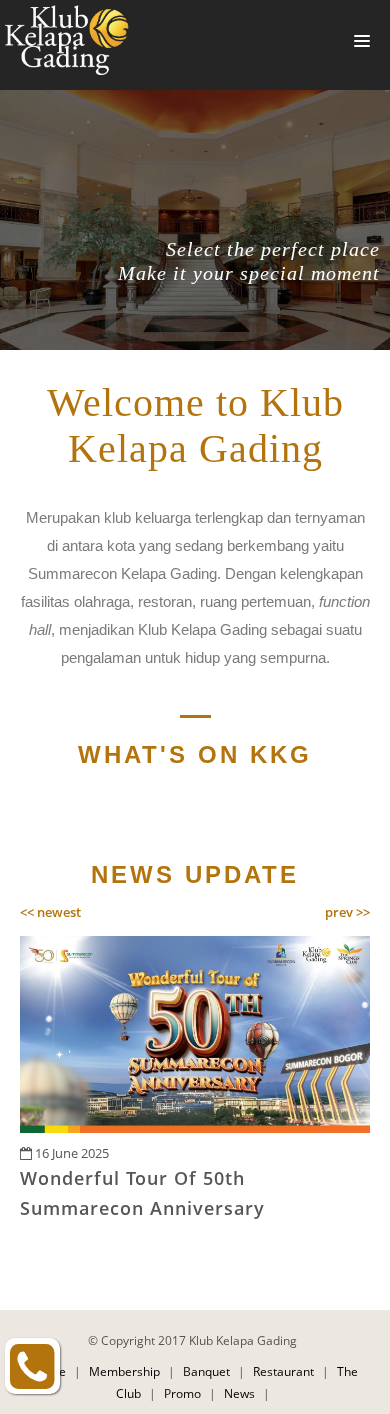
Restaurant (283, 1371)
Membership (124, 1371)
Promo (182, 1393)
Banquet (206, 1371)
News (239, 1393)
